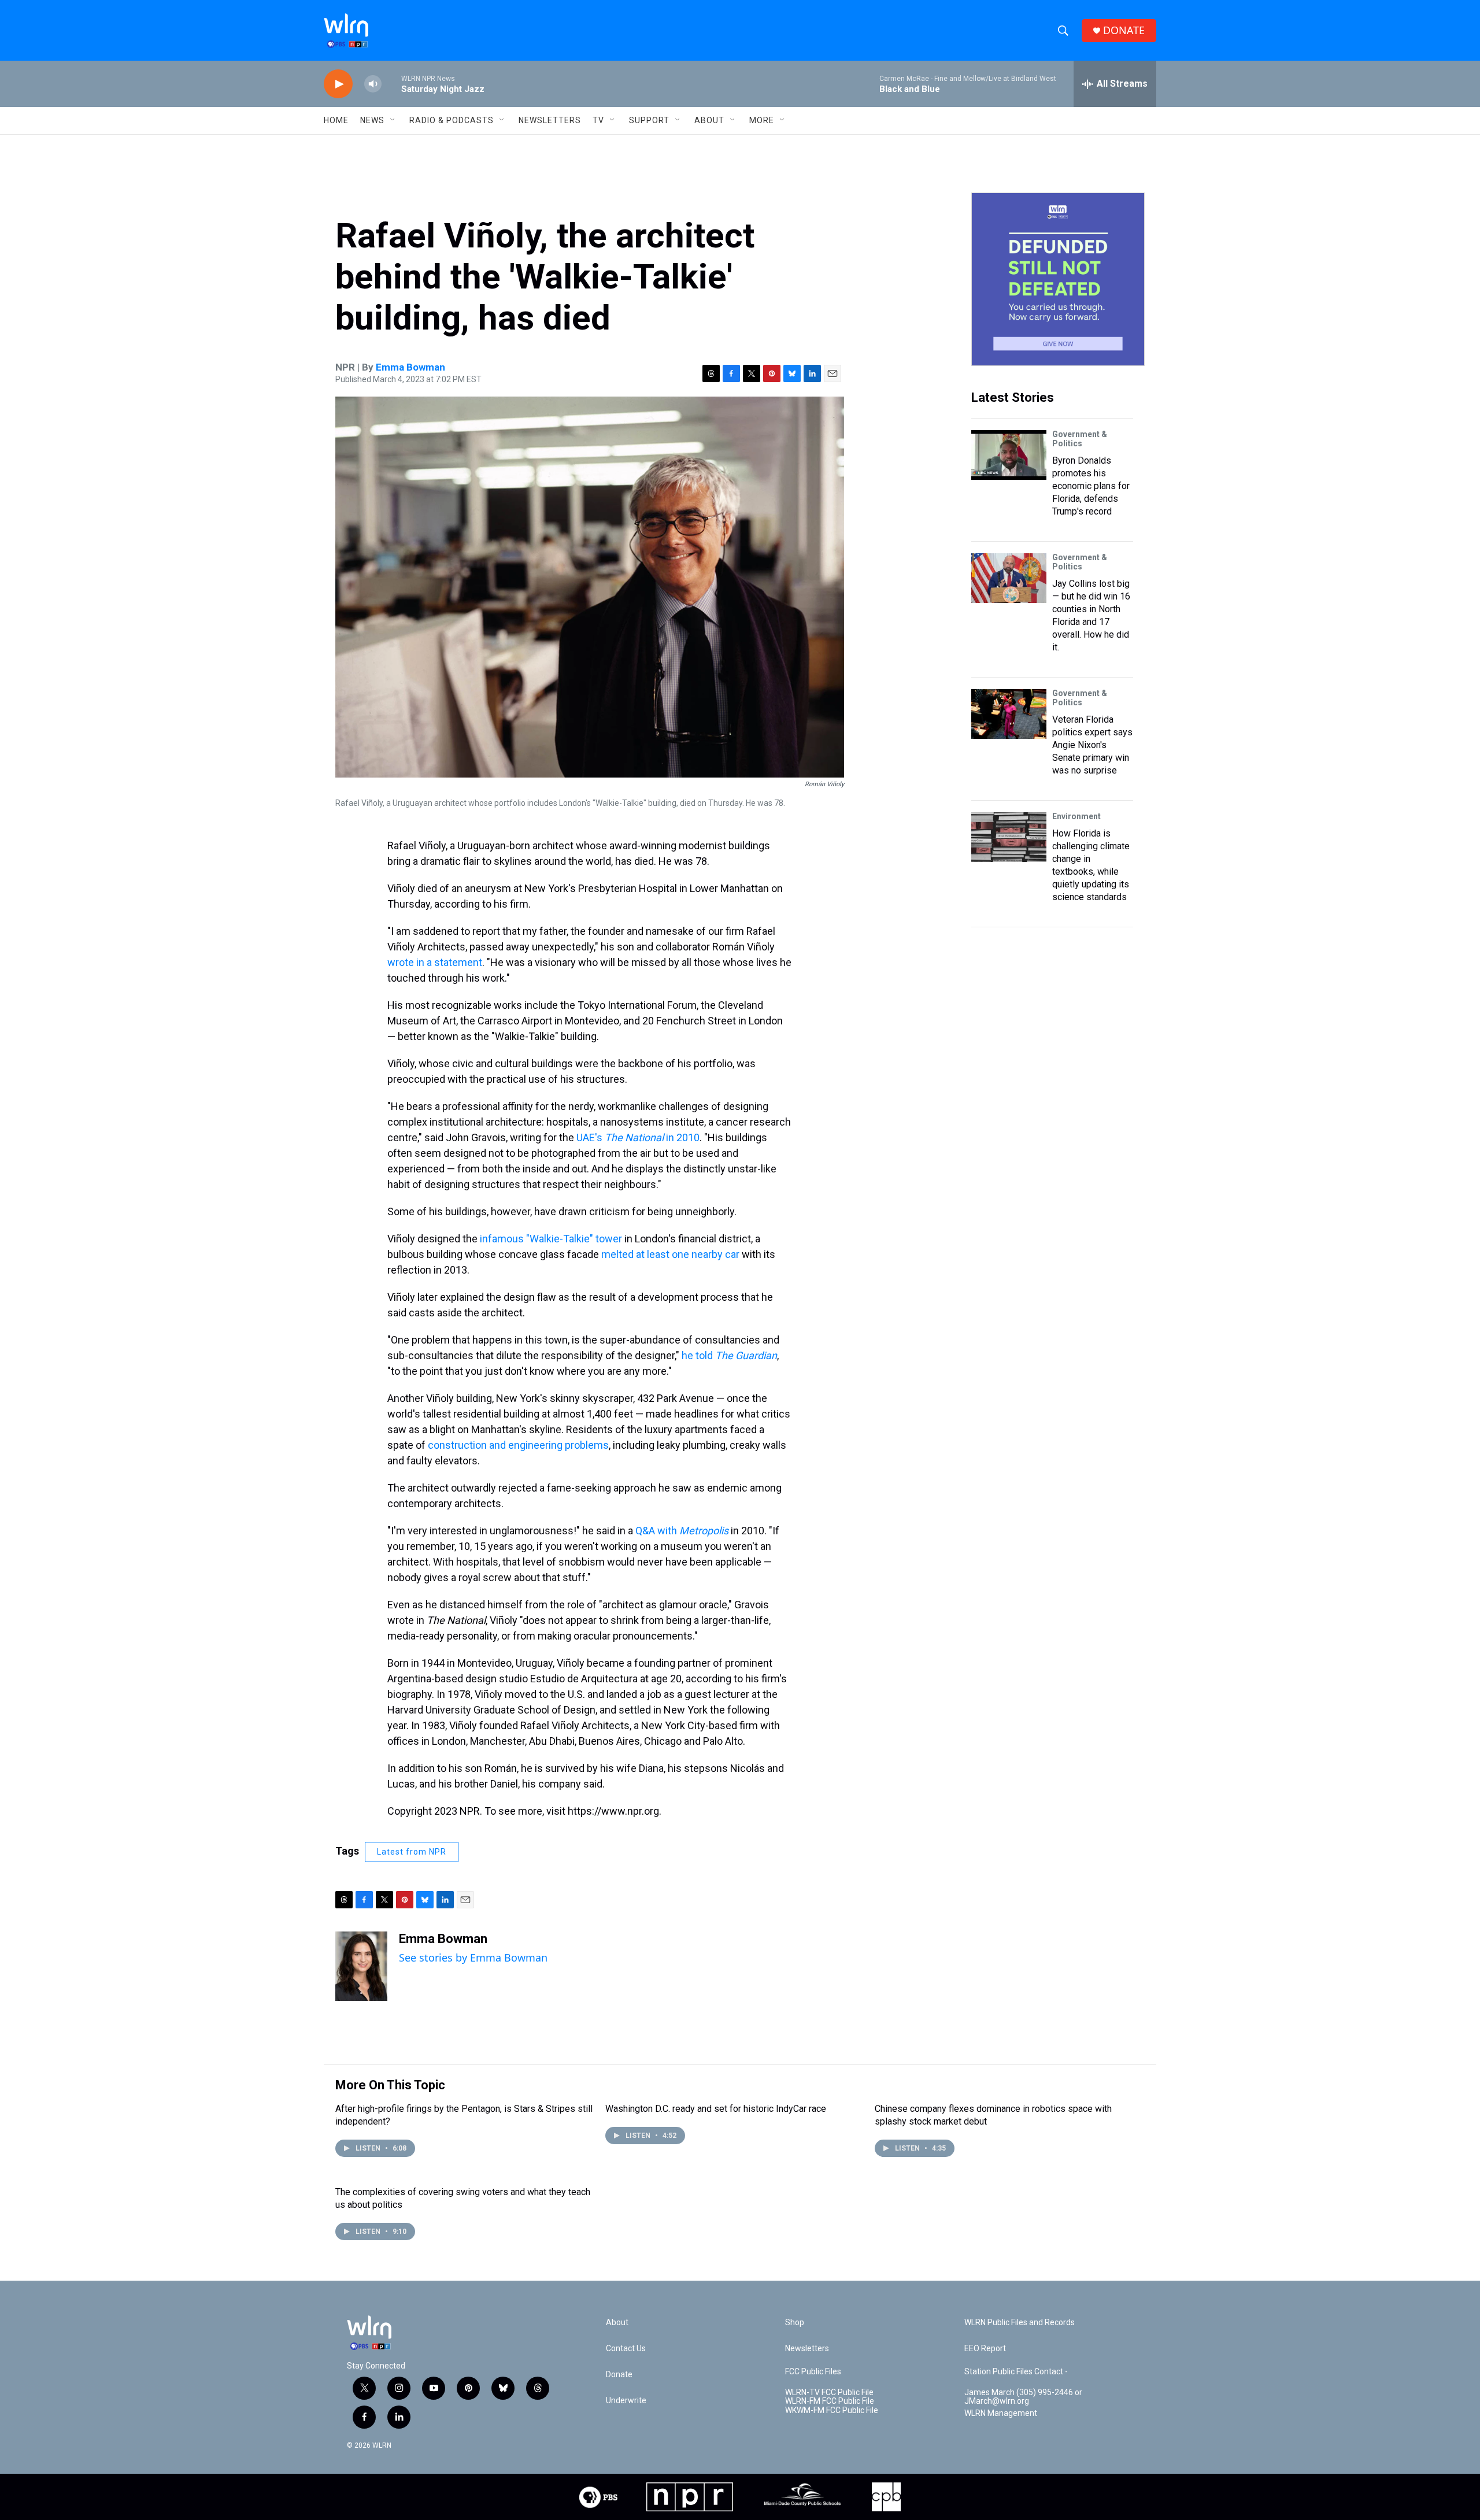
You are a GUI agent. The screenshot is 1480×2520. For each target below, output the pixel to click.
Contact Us (626, 2349)
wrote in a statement (435, 962)
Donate (619, 2375)
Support (649, 120)
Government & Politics (1080, 439)
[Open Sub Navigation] (393, 120)
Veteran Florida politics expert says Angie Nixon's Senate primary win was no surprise (1092, 745)
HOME (336, 120)
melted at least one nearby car (670, 1254)
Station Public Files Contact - (1016, 2372)
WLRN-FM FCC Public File (830, 2401)
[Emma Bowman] (361, 1966)
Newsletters (550, 120)
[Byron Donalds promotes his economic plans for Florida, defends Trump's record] (1009, 455)
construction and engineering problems (518, 1445)
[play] (338, 84)
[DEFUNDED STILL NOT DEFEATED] (1058, 279)
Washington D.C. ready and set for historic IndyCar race (716, 2109)
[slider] (391, 84)
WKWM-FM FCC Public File (832, 2410)
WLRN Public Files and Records (1020, 2323)
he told (729, 1355)
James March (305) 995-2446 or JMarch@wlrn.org (1023, 2397)
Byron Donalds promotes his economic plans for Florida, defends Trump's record (1091, 486)
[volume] (373, 84)
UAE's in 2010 (638, 1137)
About (709, 120)
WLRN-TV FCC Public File (829, 2393)
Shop (795, 2323)
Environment (1076, 816)
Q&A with (682, 1531)
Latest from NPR (412, 1852)
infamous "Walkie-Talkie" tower (551, 1239)
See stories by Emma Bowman (473, 1957)
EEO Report (985, 2349)
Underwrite (626, 2401)
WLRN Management (1001, 2413)
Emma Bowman (410, 367)
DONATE (1124, 30)
